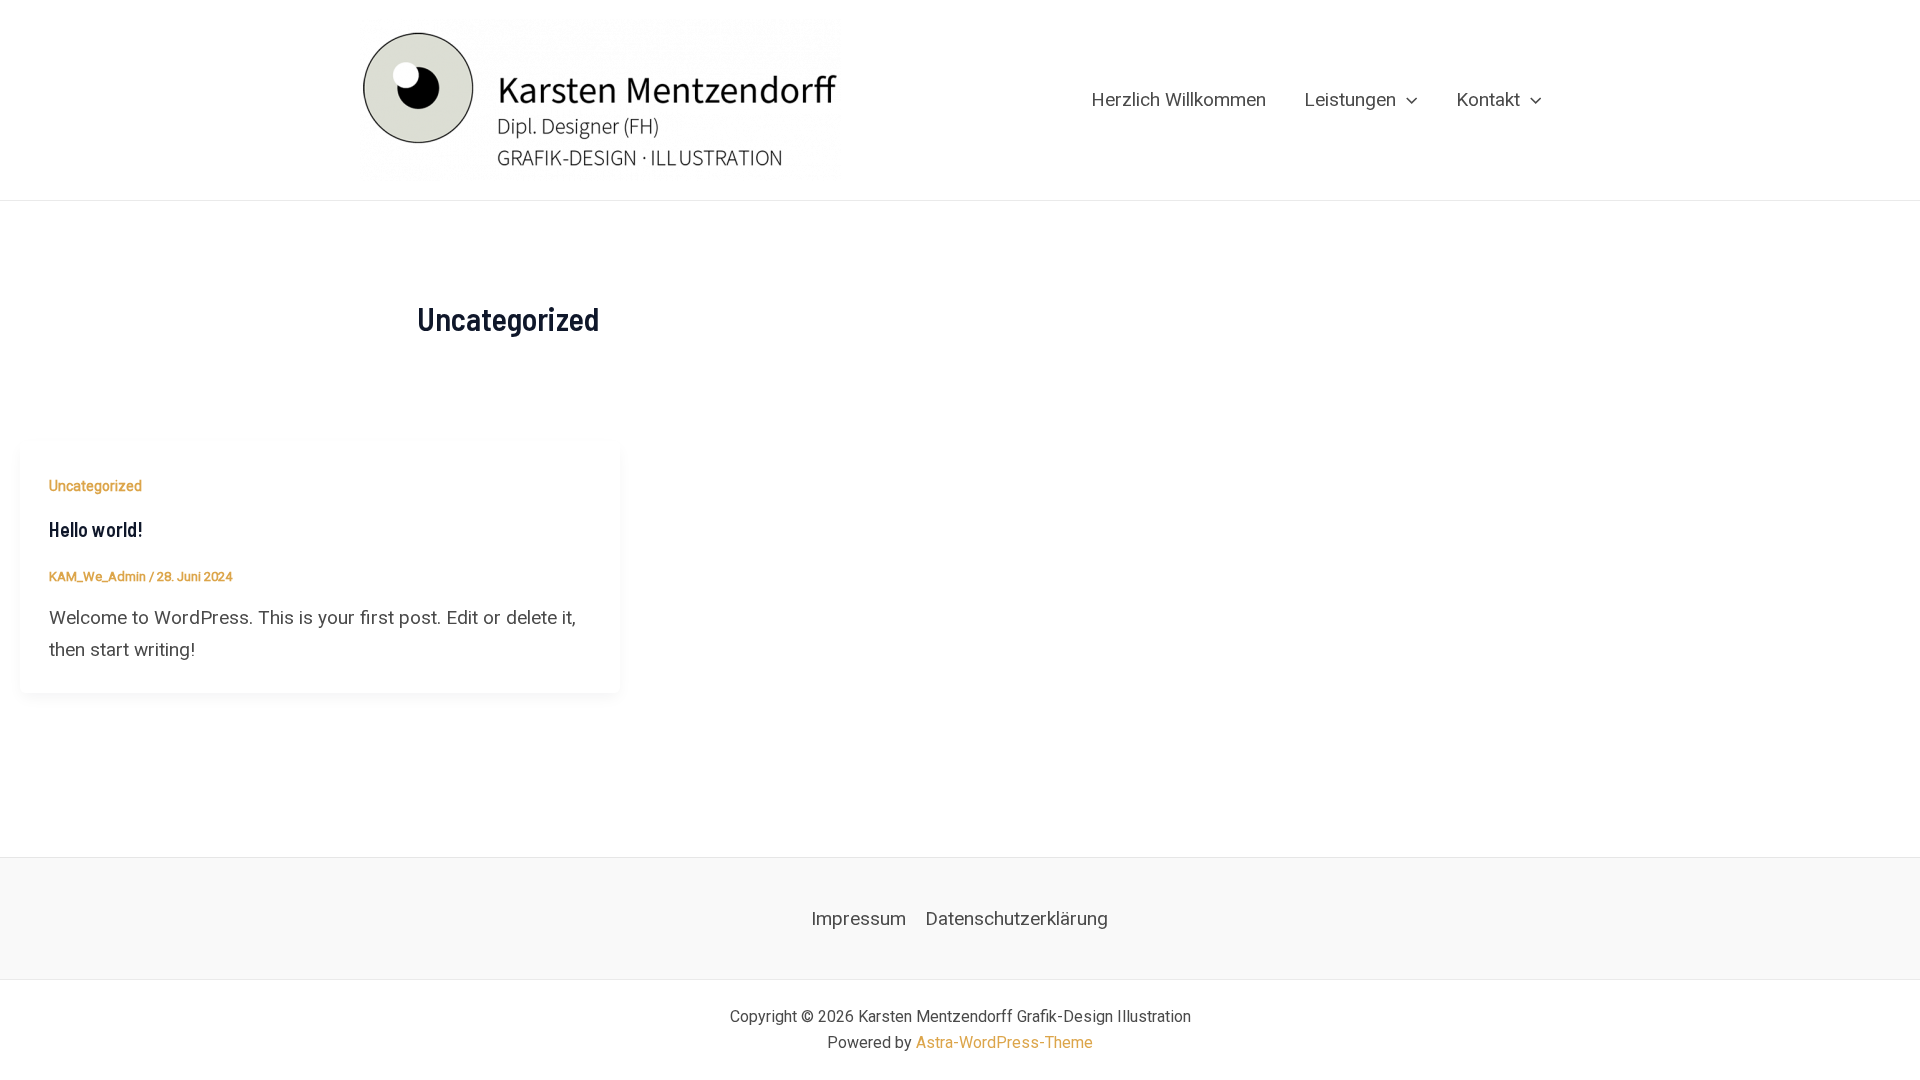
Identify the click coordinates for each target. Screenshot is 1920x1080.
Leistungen (1350, 99)
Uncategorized (95, 486)
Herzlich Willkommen (1178, 99)
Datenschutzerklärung (1016, 918)
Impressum (858, 918)
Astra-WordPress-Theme (1004, 1042)
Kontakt (1488, 99)
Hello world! (96, 529)
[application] (1406, 100)
